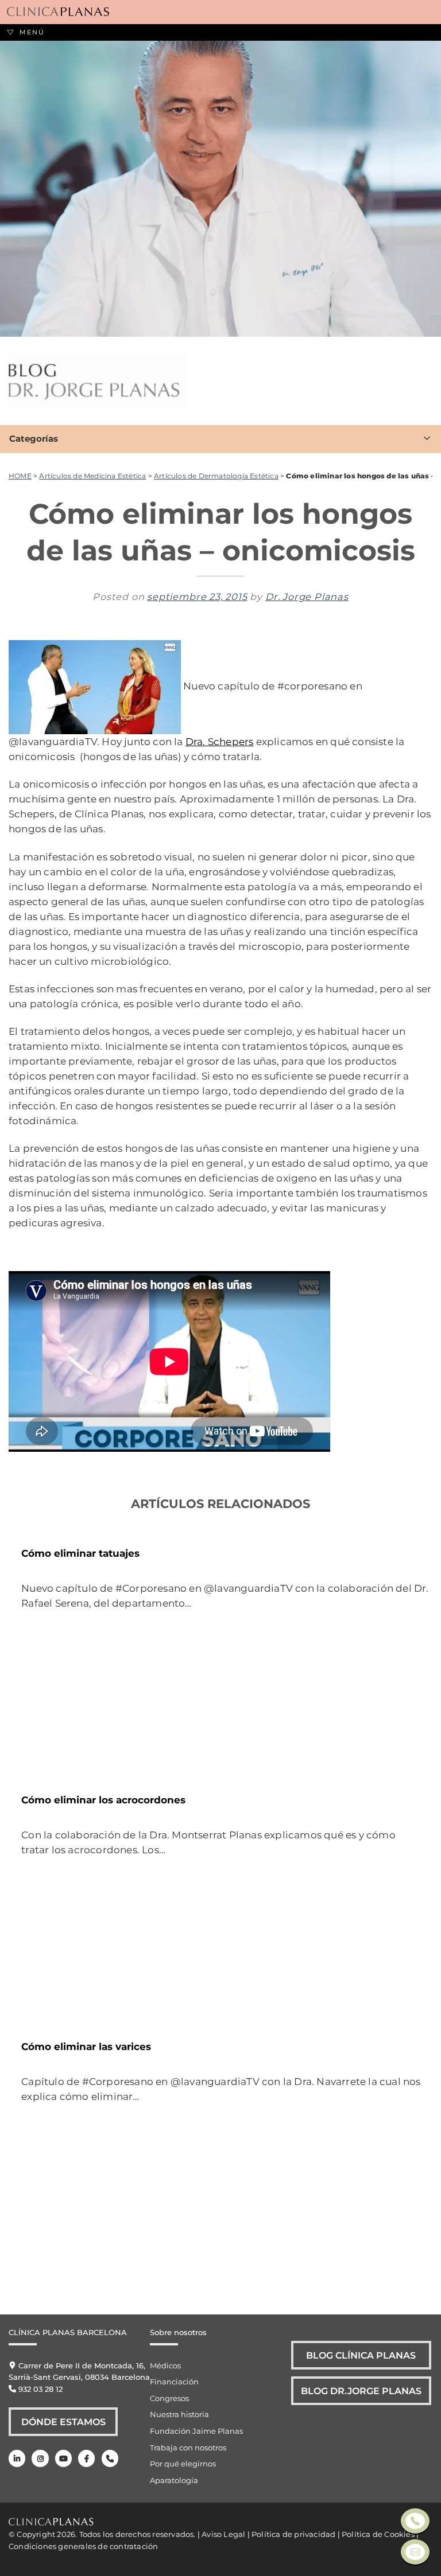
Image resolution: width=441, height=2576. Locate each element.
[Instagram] (40, 2458)
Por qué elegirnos (183, 2464)
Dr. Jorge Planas (307, 597)
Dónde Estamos (63, 2422)
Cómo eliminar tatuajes (80, 1553)
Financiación (174, 2382)
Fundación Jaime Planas (196, 2431)
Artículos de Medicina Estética (92, 476)
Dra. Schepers (220, 741)
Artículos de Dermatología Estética (216, 476)
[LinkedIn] (17, 2458)
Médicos (165, 2365)
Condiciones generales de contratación (83, 2546)
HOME (20, 476)
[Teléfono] (110, 2458)
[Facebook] (86, 2458)
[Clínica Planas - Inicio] (58, 12)
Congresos (169, 2398)
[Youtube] (63, 2458)
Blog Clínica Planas (361, 2355)
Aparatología (174, 2480)
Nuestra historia (179, 2414)
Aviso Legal (223, 2534)
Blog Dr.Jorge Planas (361, 2391)
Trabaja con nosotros (188, 2448)
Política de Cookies (378, 2534)
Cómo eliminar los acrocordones (103, 1800)
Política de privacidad (293, 2534)
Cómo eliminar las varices (86, 2046)
